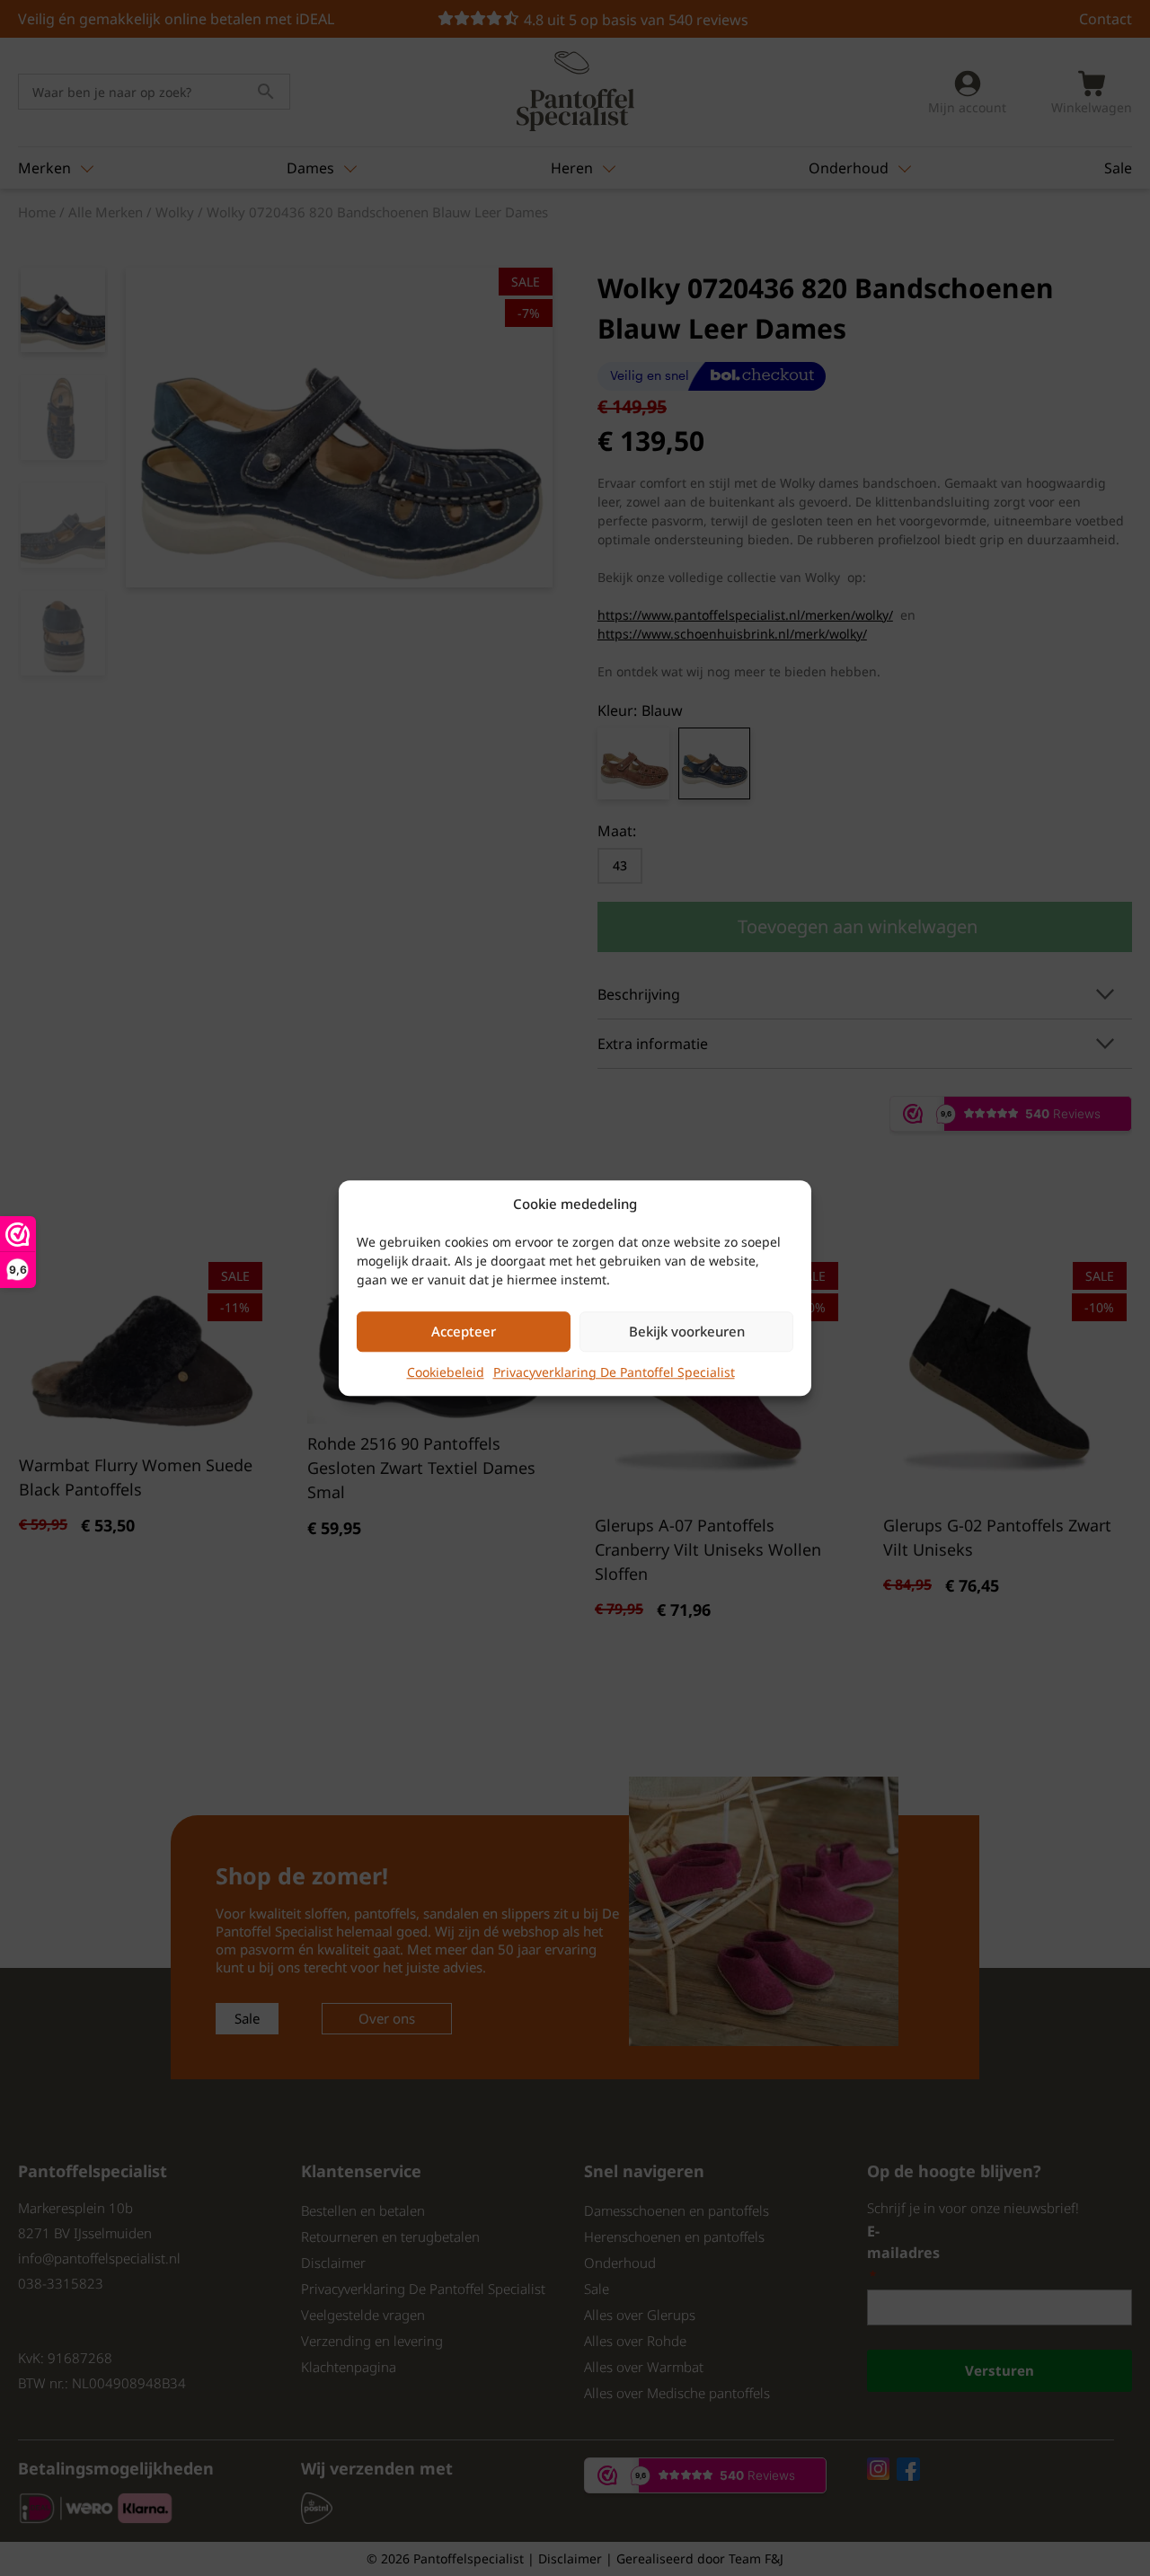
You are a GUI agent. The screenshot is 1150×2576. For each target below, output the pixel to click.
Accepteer (464, 1331)
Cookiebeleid (446, 1372)
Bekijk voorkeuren (687, 1331)
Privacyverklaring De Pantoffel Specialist (614, 1372)
